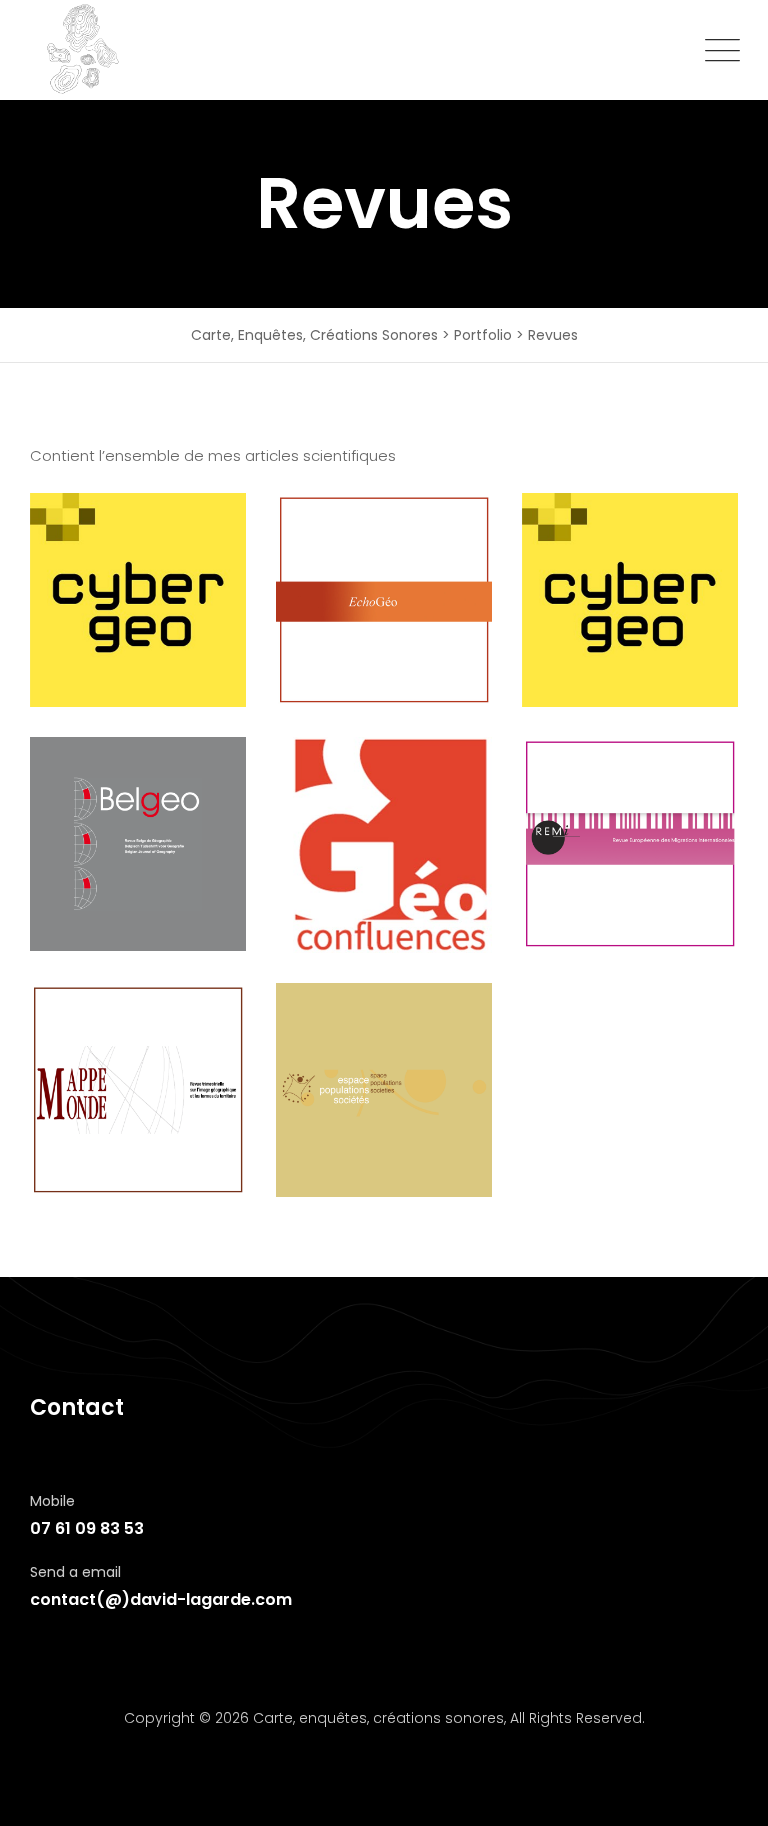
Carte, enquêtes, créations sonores (378, 1718)
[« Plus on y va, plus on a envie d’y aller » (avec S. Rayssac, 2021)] (138, 844)
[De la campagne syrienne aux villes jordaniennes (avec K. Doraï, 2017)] (384, 1090)
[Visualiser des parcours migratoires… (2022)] (138, 600)
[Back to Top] (725, 1793)
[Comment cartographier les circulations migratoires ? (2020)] (384, 845)
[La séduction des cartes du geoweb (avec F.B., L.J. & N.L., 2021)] (630, 600)
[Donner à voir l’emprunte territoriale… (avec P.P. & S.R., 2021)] (384, 600)
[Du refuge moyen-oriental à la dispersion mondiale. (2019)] (630, 844)
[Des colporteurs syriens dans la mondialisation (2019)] (138, 1090)
